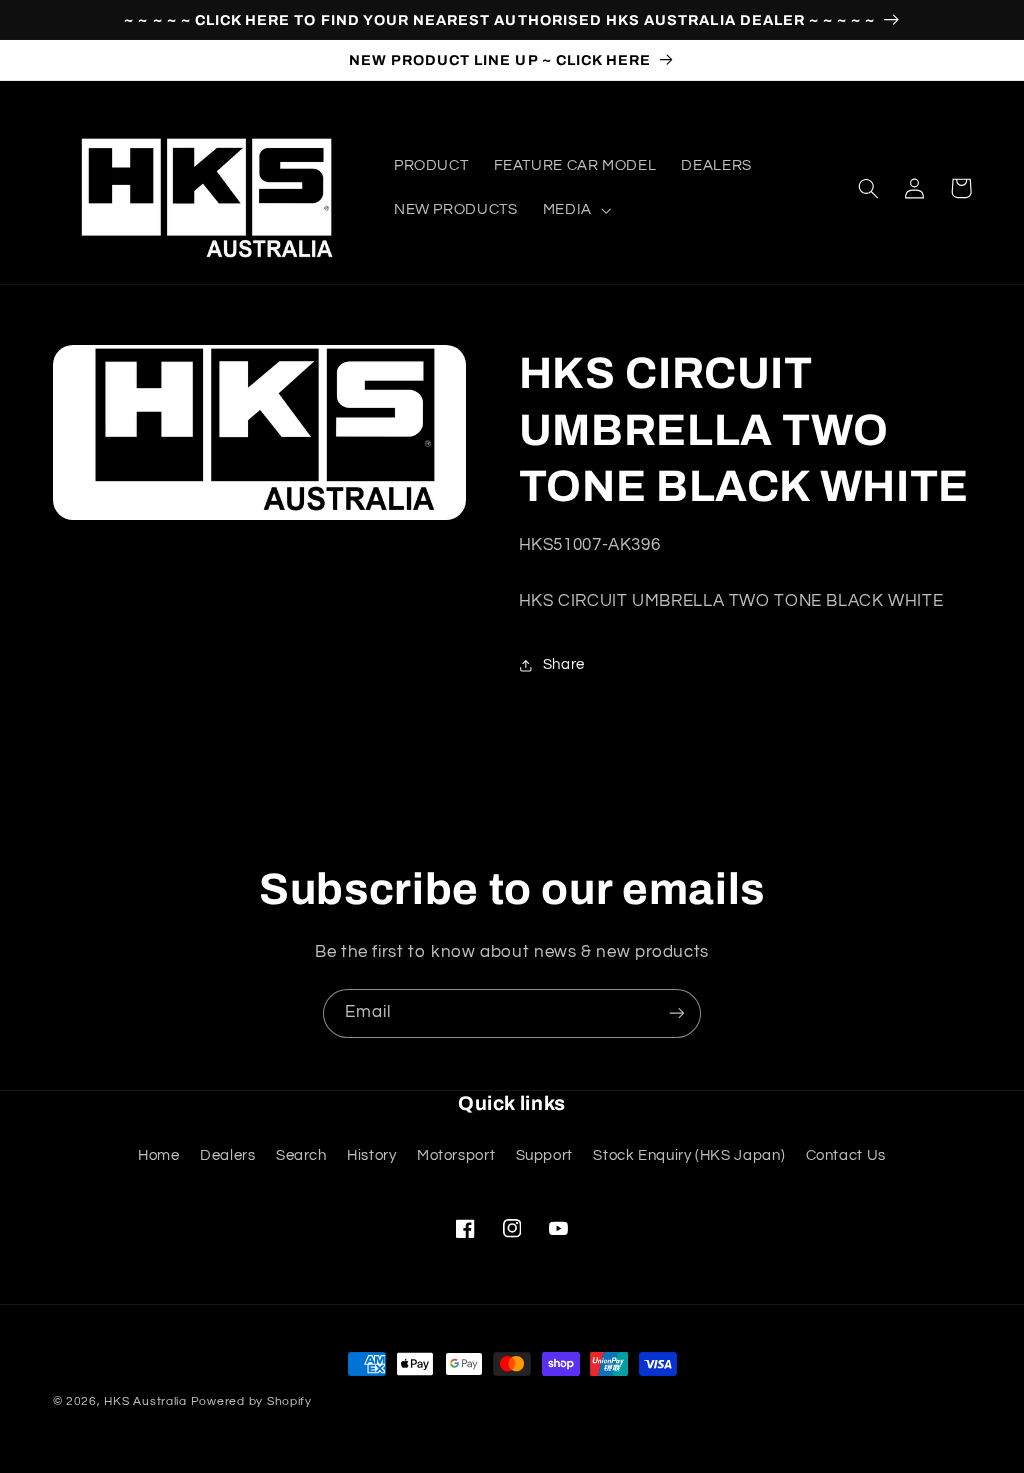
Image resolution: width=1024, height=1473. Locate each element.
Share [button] (564, 664)
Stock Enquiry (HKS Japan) (689, 1155)
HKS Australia (145, 1401)
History (371, 1155)
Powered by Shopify (251, 1401)
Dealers (227, 1155)
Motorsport (456, 1155)
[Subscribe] (677, 1013)
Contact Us (846, 1155)
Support (544, 1155)
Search (301, 1155)
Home (159, 1155)
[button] (575, 210)
